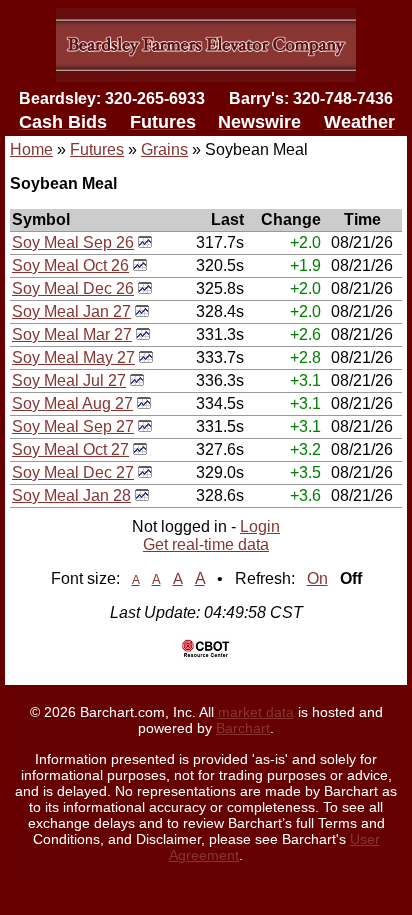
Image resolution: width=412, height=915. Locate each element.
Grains (164, 149)
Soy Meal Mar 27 (72, 334)
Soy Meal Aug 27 (72, 403)
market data (256, 712)
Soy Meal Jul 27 (69, 380)
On (317, 578)
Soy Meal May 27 (73, 357)
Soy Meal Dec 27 (73, 472)
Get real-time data (206, 544)
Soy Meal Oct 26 (70, 265)
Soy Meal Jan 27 (71, 311)
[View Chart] (145, 242)
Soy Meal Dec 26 (73, 288)
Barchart (243, 728)
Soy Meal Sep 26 (73, 242)
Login (260, 526)
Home (31, 149)
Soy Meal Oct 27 (70, 449)
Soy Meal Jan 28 (71, 495)
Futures (97, 149)
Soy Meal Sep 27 (73, 426)
